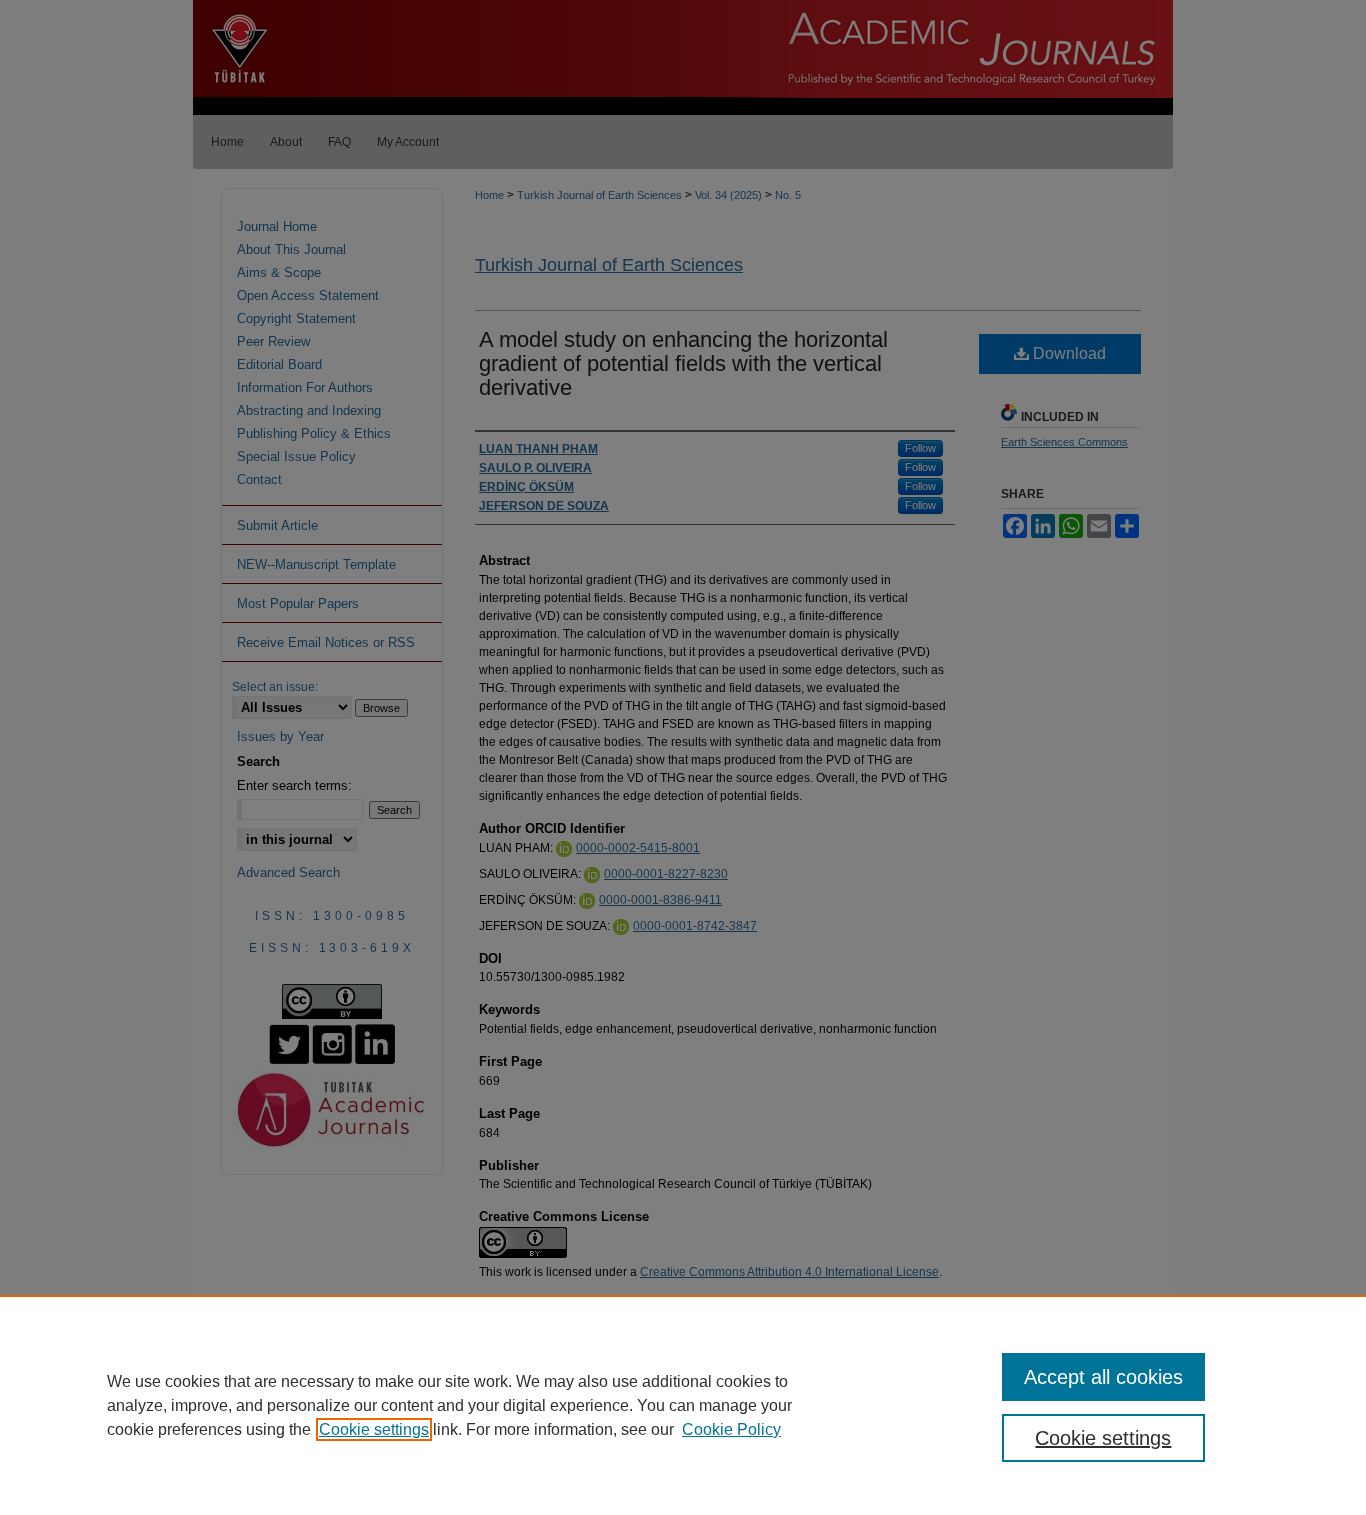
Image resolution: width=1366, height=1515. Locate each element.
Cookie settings (374, 1429)
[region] (683, 1405)
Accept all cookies (1103, 1377)
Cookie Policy (731, 1429)
